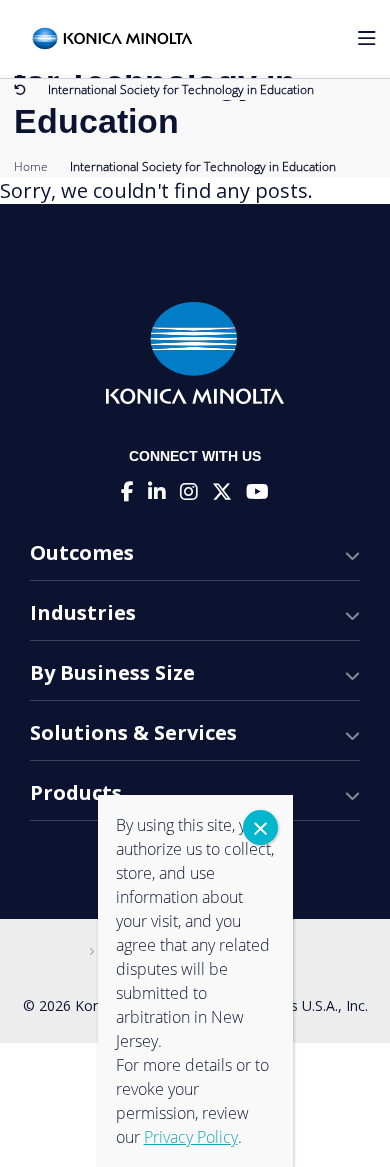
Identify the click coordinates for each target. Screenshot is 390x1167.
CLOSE (260, 827)
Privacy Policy (191, 1137)
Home (31, 166)
